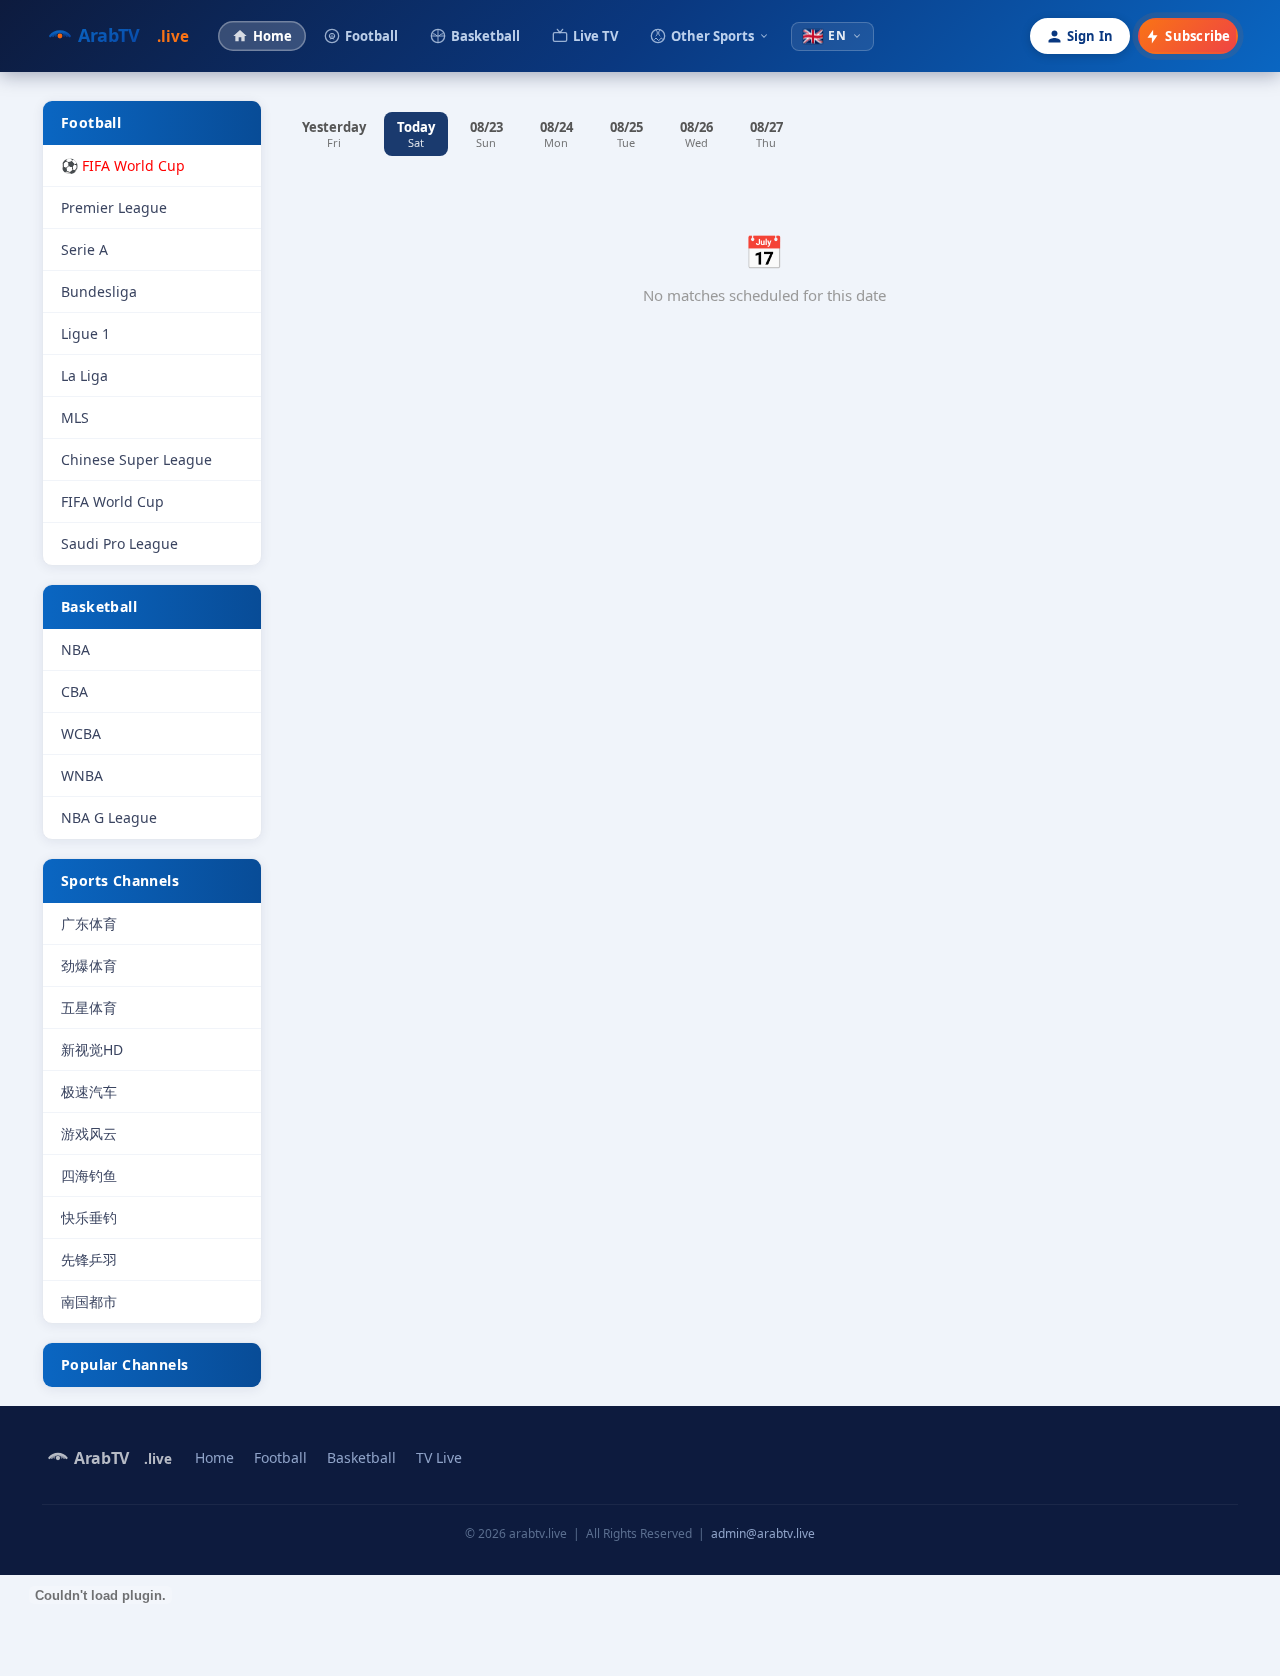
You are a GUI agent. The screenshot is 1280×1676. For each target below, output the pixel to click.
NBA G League (109, 817)
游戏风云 (89, 1133)
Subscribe (1197, 36)
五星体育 (89, 1007)
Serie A (84, 249)
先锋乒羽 (89, 1259)
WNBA (82, 775)
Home (272, 36)
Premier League (114, 207)
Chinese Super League (136, 459)
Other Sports (712, 36)
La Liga (84, 375)
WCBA (81, 733)
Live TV (595, 36)
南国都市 (89, 1301)
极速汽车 (89, 1091)
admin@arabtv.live (763, 1533)
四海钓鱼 (89, 1175)
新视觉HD (92, 1049)
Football (371, 36)
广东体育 (89, 923)
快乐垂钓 (89, 1217)
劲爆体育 (89, 965)
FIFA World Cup (112, 501)
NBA (75, 649)
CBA (74, 691)
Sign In (1090, 36)
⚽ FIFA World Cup (123, 165)
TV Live (439, 1457)
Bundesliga (99, 291)
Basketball (485, 36)
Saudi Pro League (119, 543)
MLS (75, 417)
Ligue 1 (85, 333)
